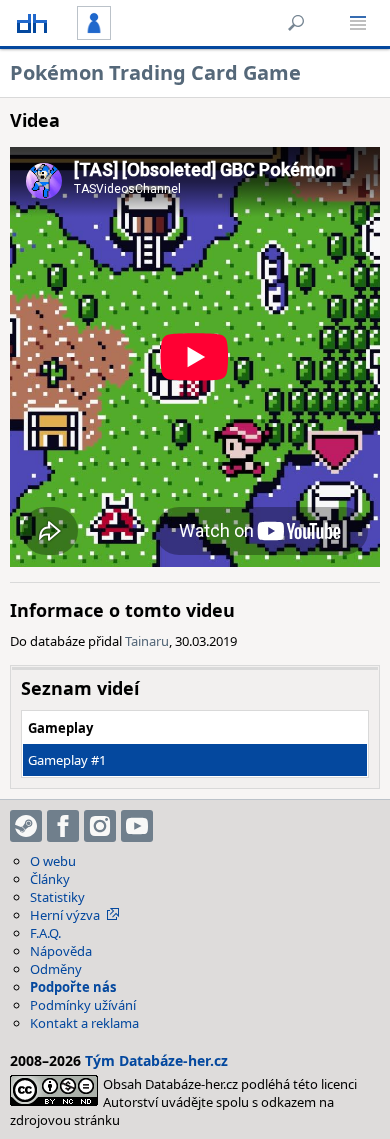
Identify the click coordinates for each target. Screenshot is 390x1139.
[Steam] (26, 826)
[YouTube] (137, 826)
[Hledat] (296, 23)
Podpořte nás (73, 987)
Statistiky (57, 897)
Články (50, 879)
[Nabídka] (358, 23)
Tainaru (147, 641)
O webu (53, 861)
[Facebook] (63, 826)
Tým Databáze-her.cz (156, 1060)
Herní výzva (65, 915)
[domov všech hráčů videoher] (32, 23)
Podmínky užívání (83, 1005)
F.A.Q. (45, 933)
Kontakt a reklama (84, 1023)
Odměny (56, 969)
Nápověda (61, 951)
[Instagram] (100, 826)
